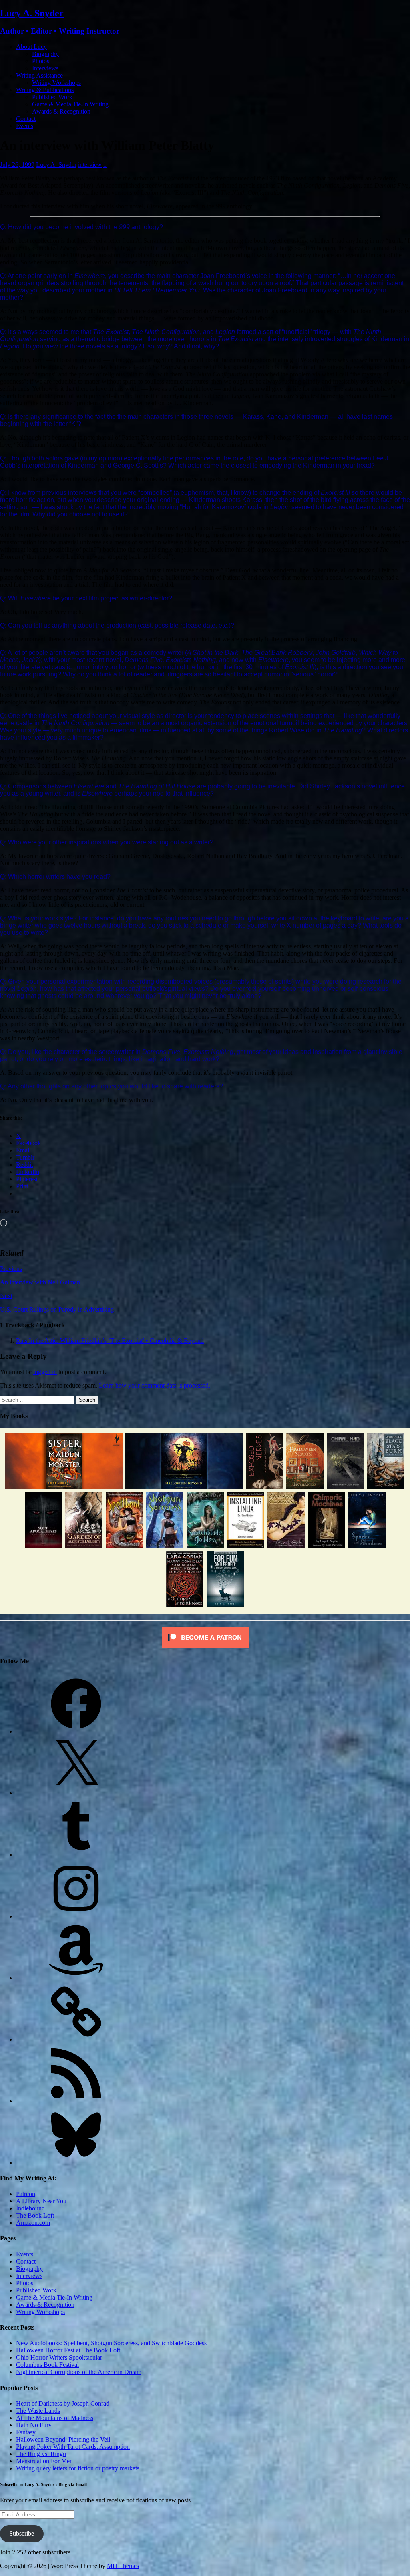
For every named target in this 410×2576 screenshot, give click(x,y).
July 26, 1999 (17, 165)
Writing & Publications (45, 90)
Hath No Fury (34, 2425)
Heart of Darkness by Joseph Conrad (63, 2403)
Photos (41, 61)
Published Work (52, 97)
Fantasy (26, 2432)
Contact (26, 119)
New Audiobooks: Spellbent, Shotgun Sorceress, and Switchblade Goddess (111, 2343)
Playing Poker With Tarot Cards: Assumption (73, 2447)
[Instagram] (76, 1916)
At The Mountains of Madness (55, 2418)
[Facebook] (76, 1731)
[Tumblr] (76, 1855)
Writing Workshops (56, 83)
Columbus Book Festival (47, 2365)
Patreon (26, 2194)
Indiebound (30, 2208)
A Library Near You (41, 2201)
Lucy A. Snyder (56, 165)
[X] (76, 1793)
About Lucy (31, 47)
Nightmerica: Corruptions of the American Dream (79, 2372)
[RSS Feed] (76, 2101)
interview (90, 165)
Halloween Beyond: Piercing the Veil (63, 2439)
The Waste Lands (38, 2411)
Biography (45, 54)
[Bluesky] (76, 2163)
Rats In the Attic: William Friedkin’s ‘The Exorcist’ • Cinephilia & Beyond (110, 1341)
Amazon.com (33, 2223)
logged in (45, 1372)
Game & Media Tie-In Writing (70, 104)
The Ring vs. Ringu (41, 2454)
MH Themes (123, 2566)
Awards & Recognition (61, 111)
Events (25, 126)
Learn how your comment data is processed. (155, 1385)
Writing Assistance (39, 75)
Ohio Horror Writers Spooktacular (59, 2357)
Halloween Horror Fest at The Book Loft (68, 2350)
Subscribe (22, 2533)
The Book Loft (35, 2215)
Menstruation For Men (44, 2461)
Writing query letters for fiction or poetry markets (78, 2468)
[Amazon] (76, 1978)
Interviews (45, 68)
